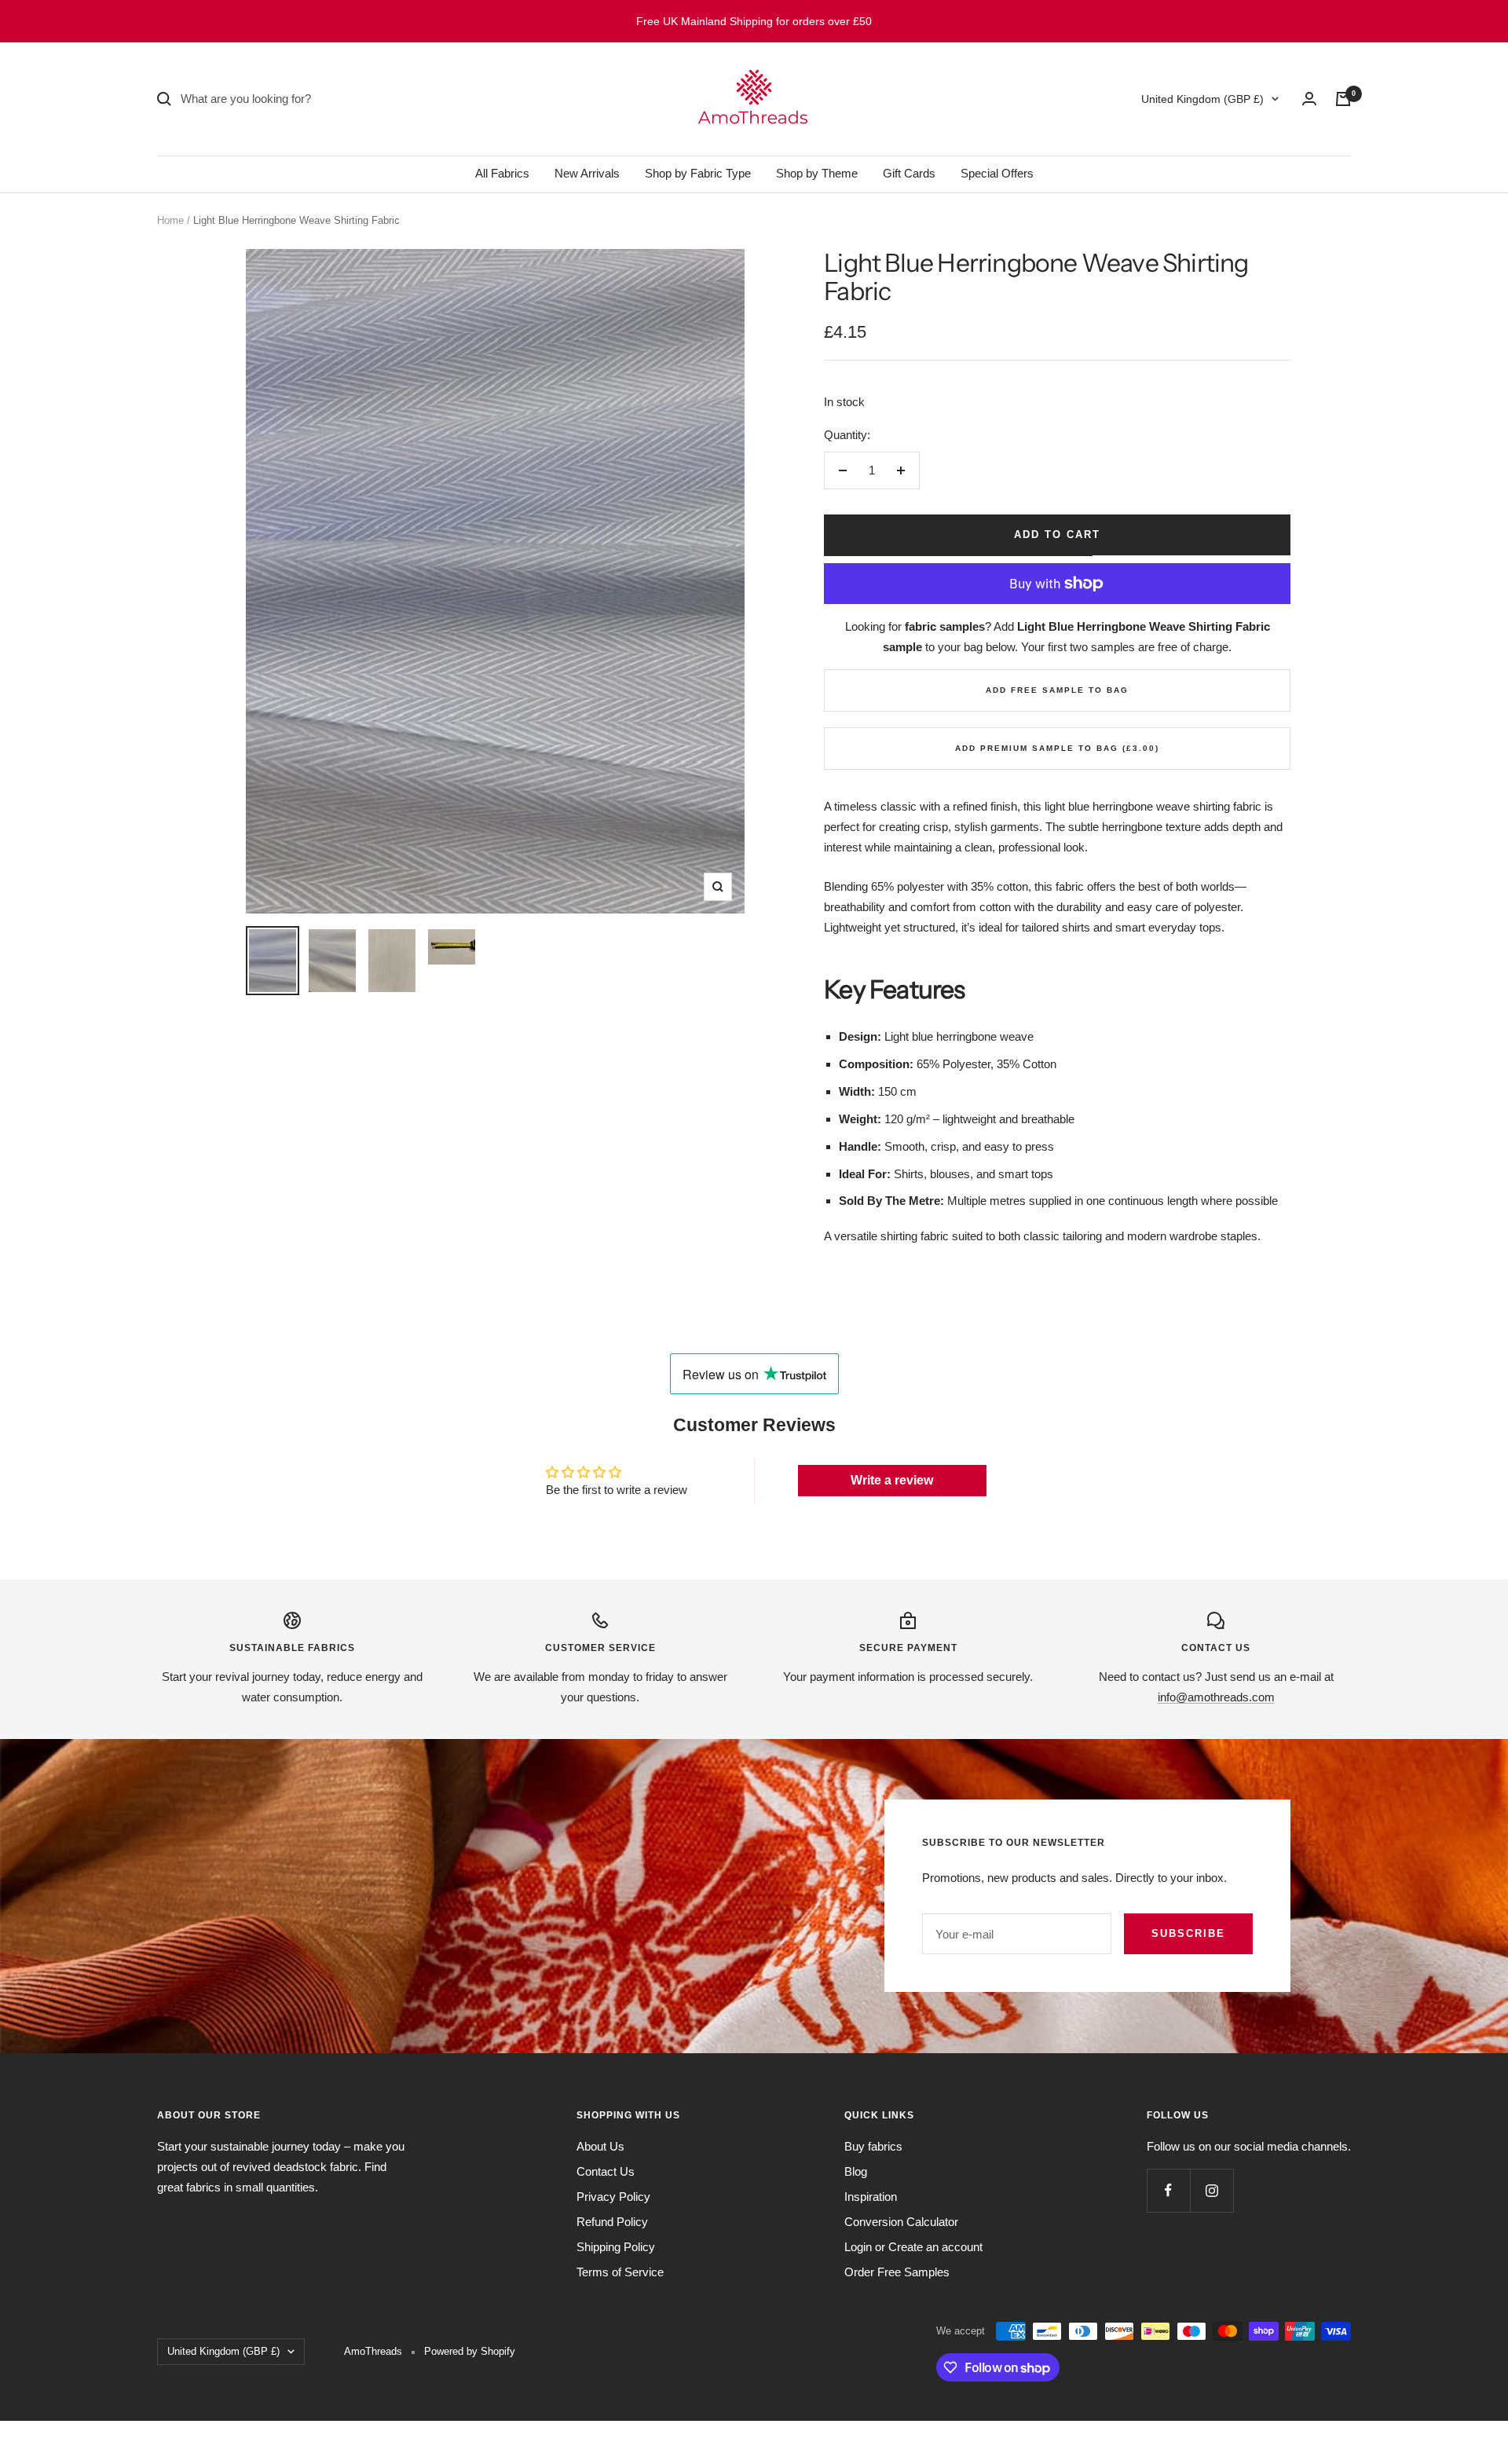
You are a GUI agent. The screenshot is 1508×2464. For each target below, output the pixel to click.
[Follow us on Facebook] (1168, 2190)
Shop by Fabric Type (698, 173)
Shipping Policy (616, 2247)
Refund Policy (612, 2222)
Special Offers (997, 173)
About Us (600, 2146)
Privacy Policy (613, 2197)
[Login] (1309, 99)
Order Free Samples (897, 2272)
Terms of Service (620, 2272)
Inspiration (871, 2197)
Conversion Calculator (901, 2222)
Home (170, 220)
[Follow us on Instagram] (1212, 2190)
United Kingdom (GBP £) (1202, 99)
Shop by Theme (817, 173)
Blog (856, 2171)
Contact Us (606, 2171)
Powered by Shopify (470, 2351)
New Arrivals (587, 173)
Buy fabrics (873, 2146)
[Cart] (1343, 99)
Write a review (892, 1480)
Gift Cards (909, 173)
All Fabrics (502, 173)
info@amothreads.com (1216, 1697)
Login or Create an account (913, 2247)
